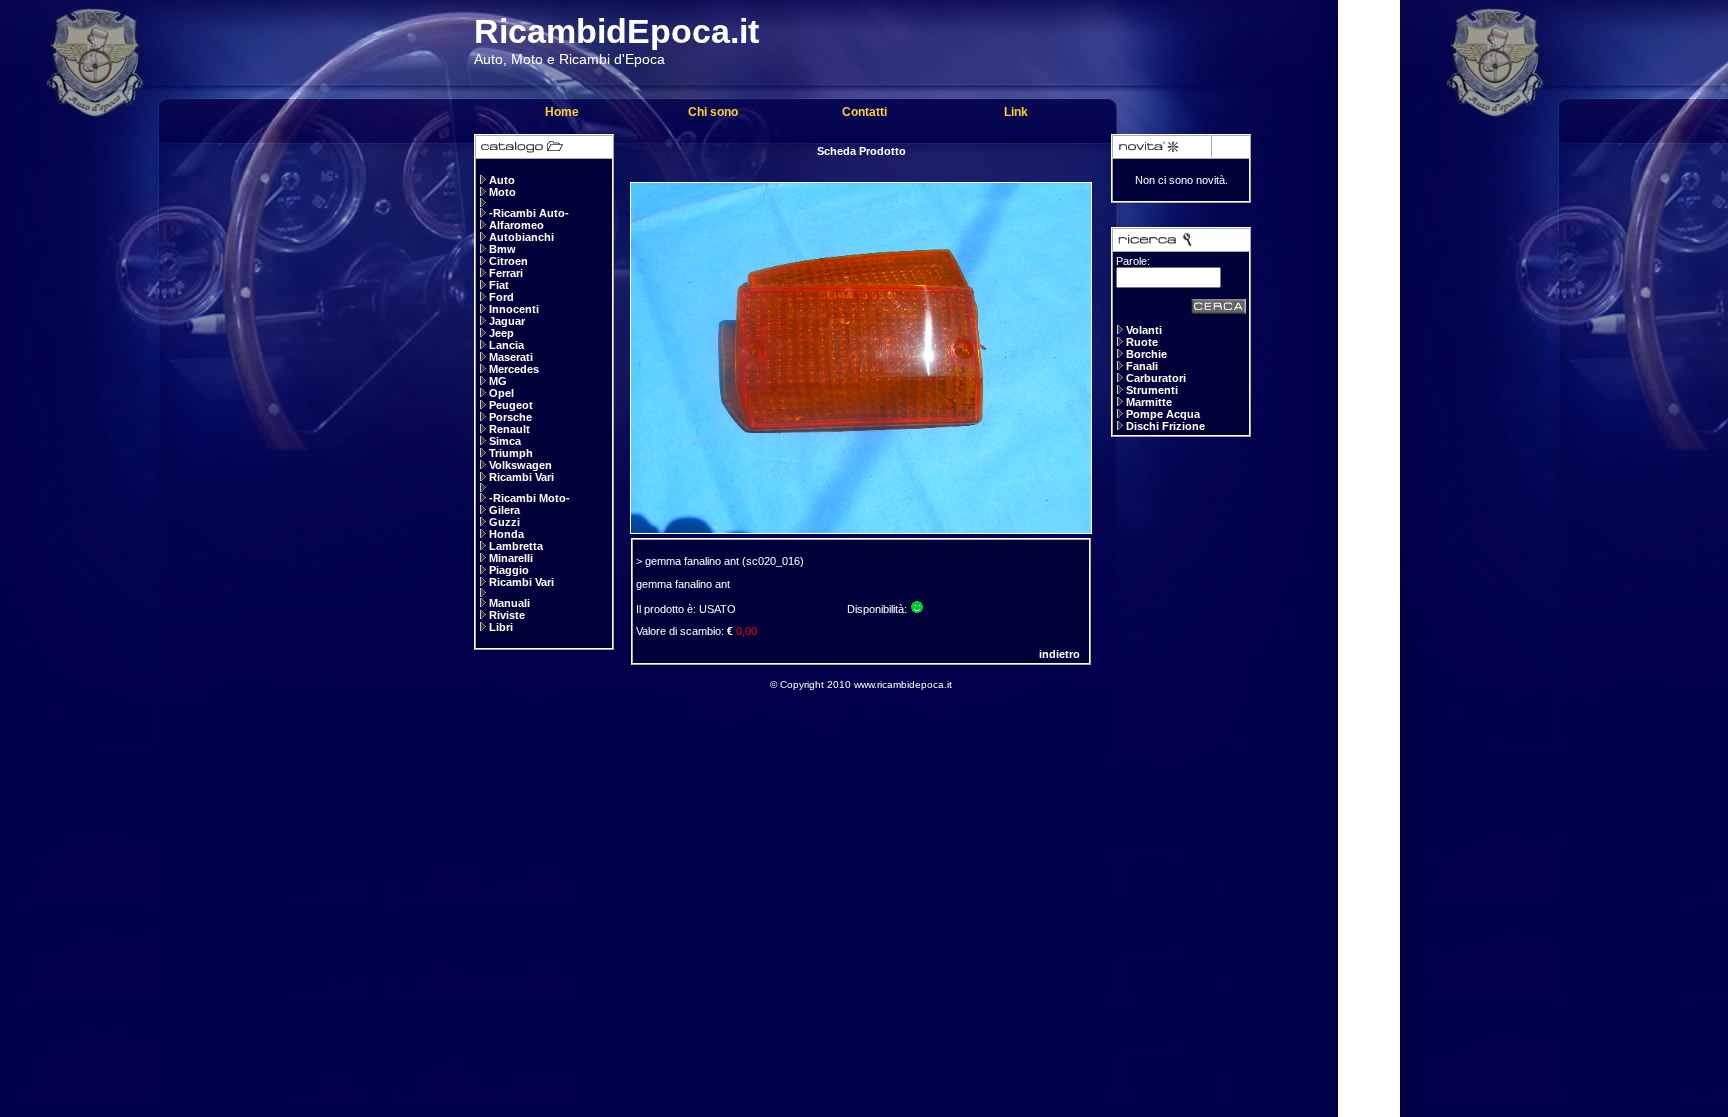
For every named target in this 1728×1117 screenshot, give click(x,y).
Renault (509, 429)
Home (562, 112)
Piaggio (509, 570)
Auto (502, 180)
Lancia (506, 345)
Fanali (1142, 366)
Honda (506, 534)
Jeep (501, 333)
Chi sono (713, 112)
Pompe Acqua (1163, 414)
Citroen (508, 261)
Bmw (502, 249)
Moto (502, 192)
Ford (501, 297)
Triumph (511, 453)
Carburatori (1156, 378)
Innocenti (514, 309)
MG (498, 381)
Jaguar (507, 321)
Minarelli (511, 558)
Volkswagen (520, 465)
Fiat (499, 285)
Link (1016, 112)
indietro (1059, 654)
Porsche (510, 417)
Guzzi (504, 522)
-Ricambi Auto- (529, 213)
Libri (501, 627)
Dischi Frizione (1165, 426)
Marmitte (1149, 402)
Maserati (511, 357)
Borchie (1146, 354)
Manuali (509, 603)
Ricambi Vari (521, 477)
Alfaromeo (516, 225)
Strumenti (1152, 390)
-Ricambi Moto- (529, 498)
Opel (501, 393)
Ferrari (506, 273)
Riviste (507, 615)
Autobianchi (521, 237)
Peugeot (511, 405)
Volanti (1144, 330)
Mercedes (514, 369)
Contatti (864, 112)
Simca (505, 441)
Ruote (1142, 342)
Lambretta (516, 546)
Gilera (504, 510)
